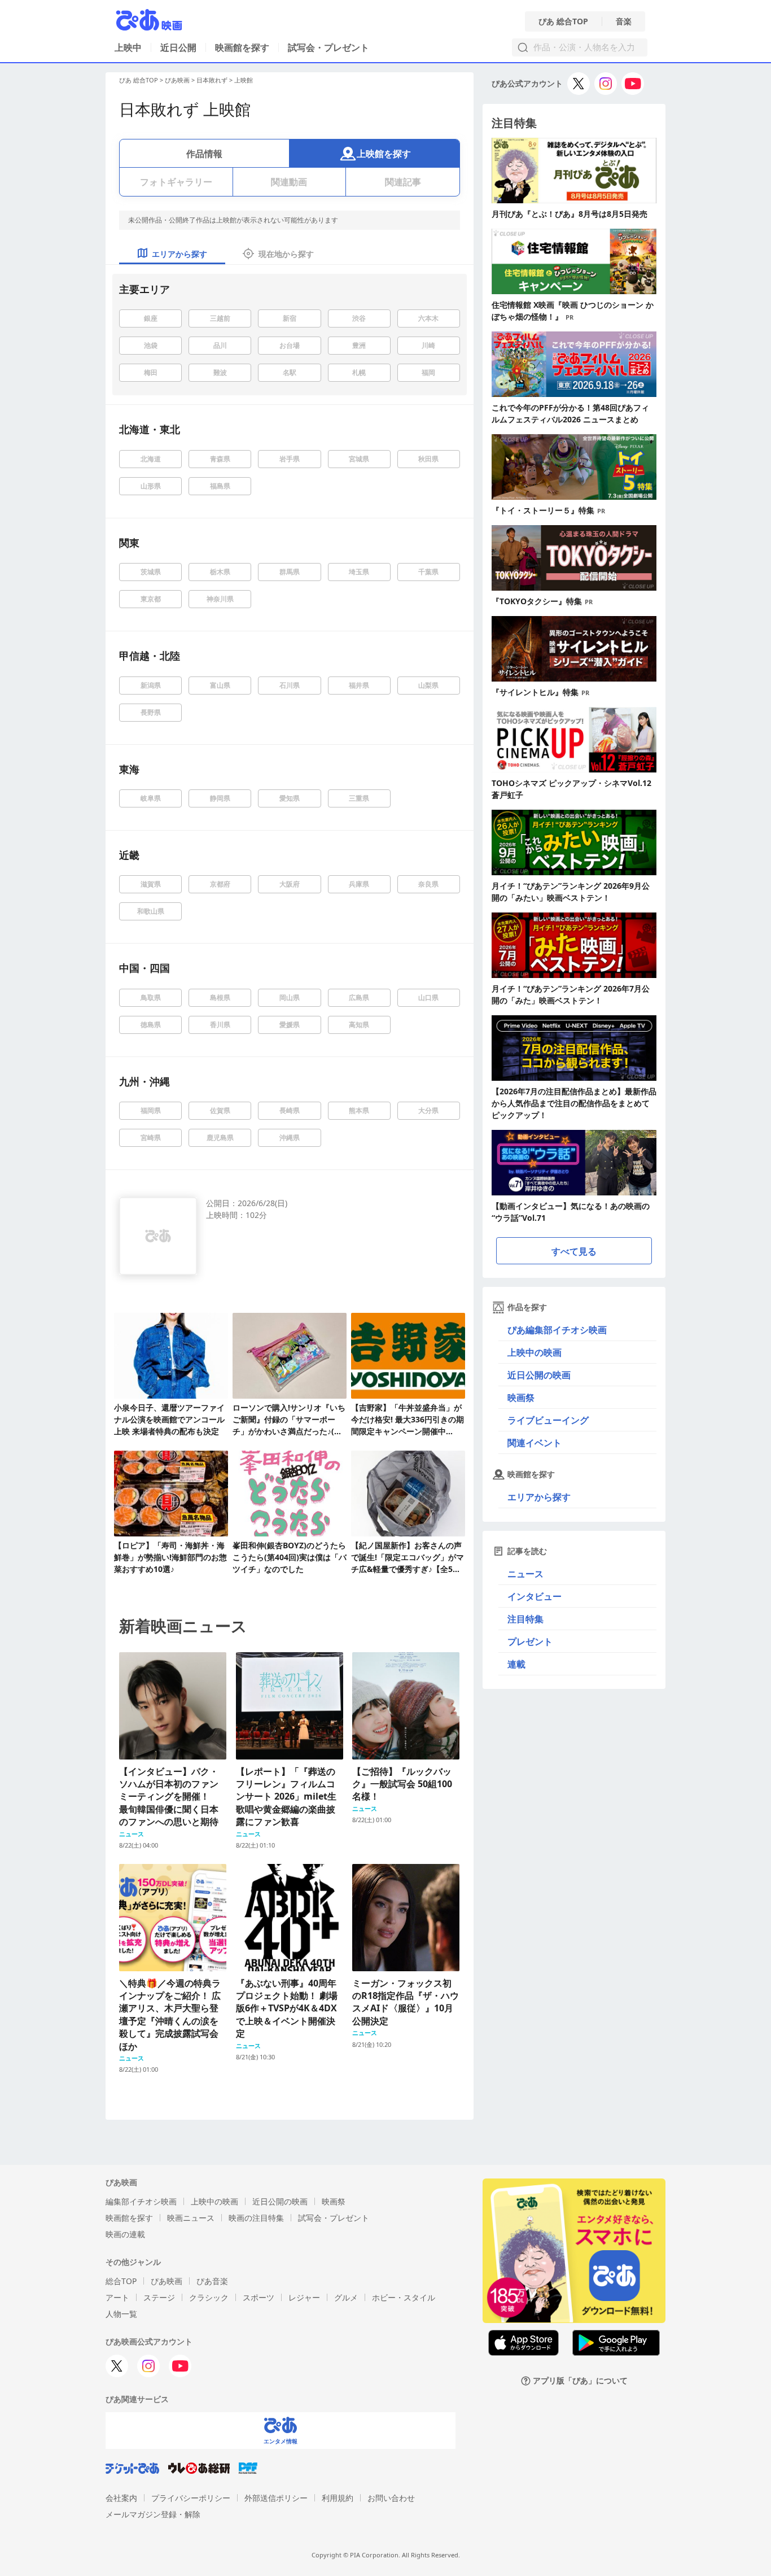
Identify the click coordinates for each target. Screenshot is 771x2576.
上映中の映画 (535, 1352)
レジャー (304, 2297)
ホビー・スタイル (404, 2297)
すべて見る (574, 1251)
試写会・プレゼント (328, 47)
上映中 (128, 47)
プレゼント (530, 1641)
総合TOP (121, 2281)
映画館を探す (242, 47)
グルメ (346, 2297)
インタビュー (535, 1596)
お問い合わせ (391, 2498)
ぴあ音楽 (212, 2281)
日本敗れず (212, 80)
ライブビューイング (548, 1420)
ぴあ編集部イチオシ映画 (557, 1330)
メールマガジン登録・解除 (153, 2514)
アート (117, 2297)
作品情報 (204, 154)
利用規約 (338, 2498)
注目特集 (525, 1619)
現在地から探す (286, 254)
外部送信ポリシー (276, 2498)
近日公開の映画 (539, 1375)
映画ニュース (191, 2218)
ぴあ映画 (177, 80)
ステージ (159, 2297)
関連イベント (535, 1443)
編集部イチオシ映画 (141, 2201)
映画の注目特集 (256, 2218)
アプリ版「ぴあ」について (580, 2381)
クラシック (209, 2297)
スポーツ (259, 2297)
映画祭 (521, 1398)
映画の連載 (125, 2234)
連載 (516, 1664)
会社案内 (121, 2498)
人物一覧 (121, 2314)
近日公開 (178, 47)
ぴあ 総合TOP (563, 21)
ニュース (525, 1574)
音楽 (624, 21)
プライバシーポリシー (191, 2498)
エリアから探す (539, 1497)
